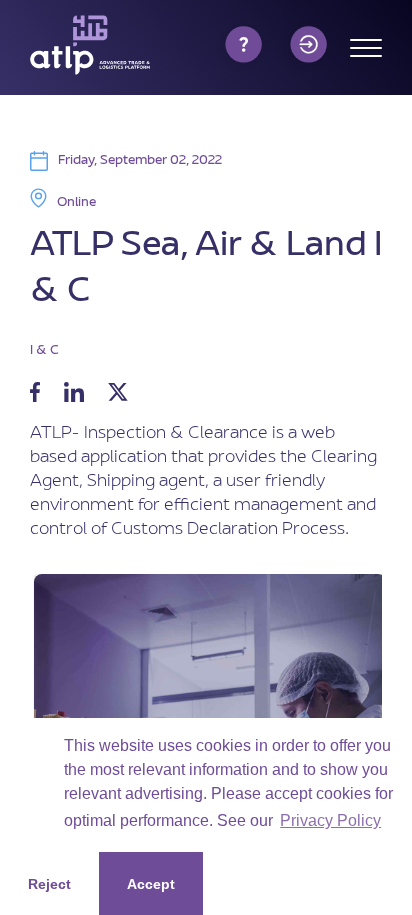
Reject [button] (49, 884)
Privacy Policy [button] (330, 820)
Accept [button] (151, 884)
